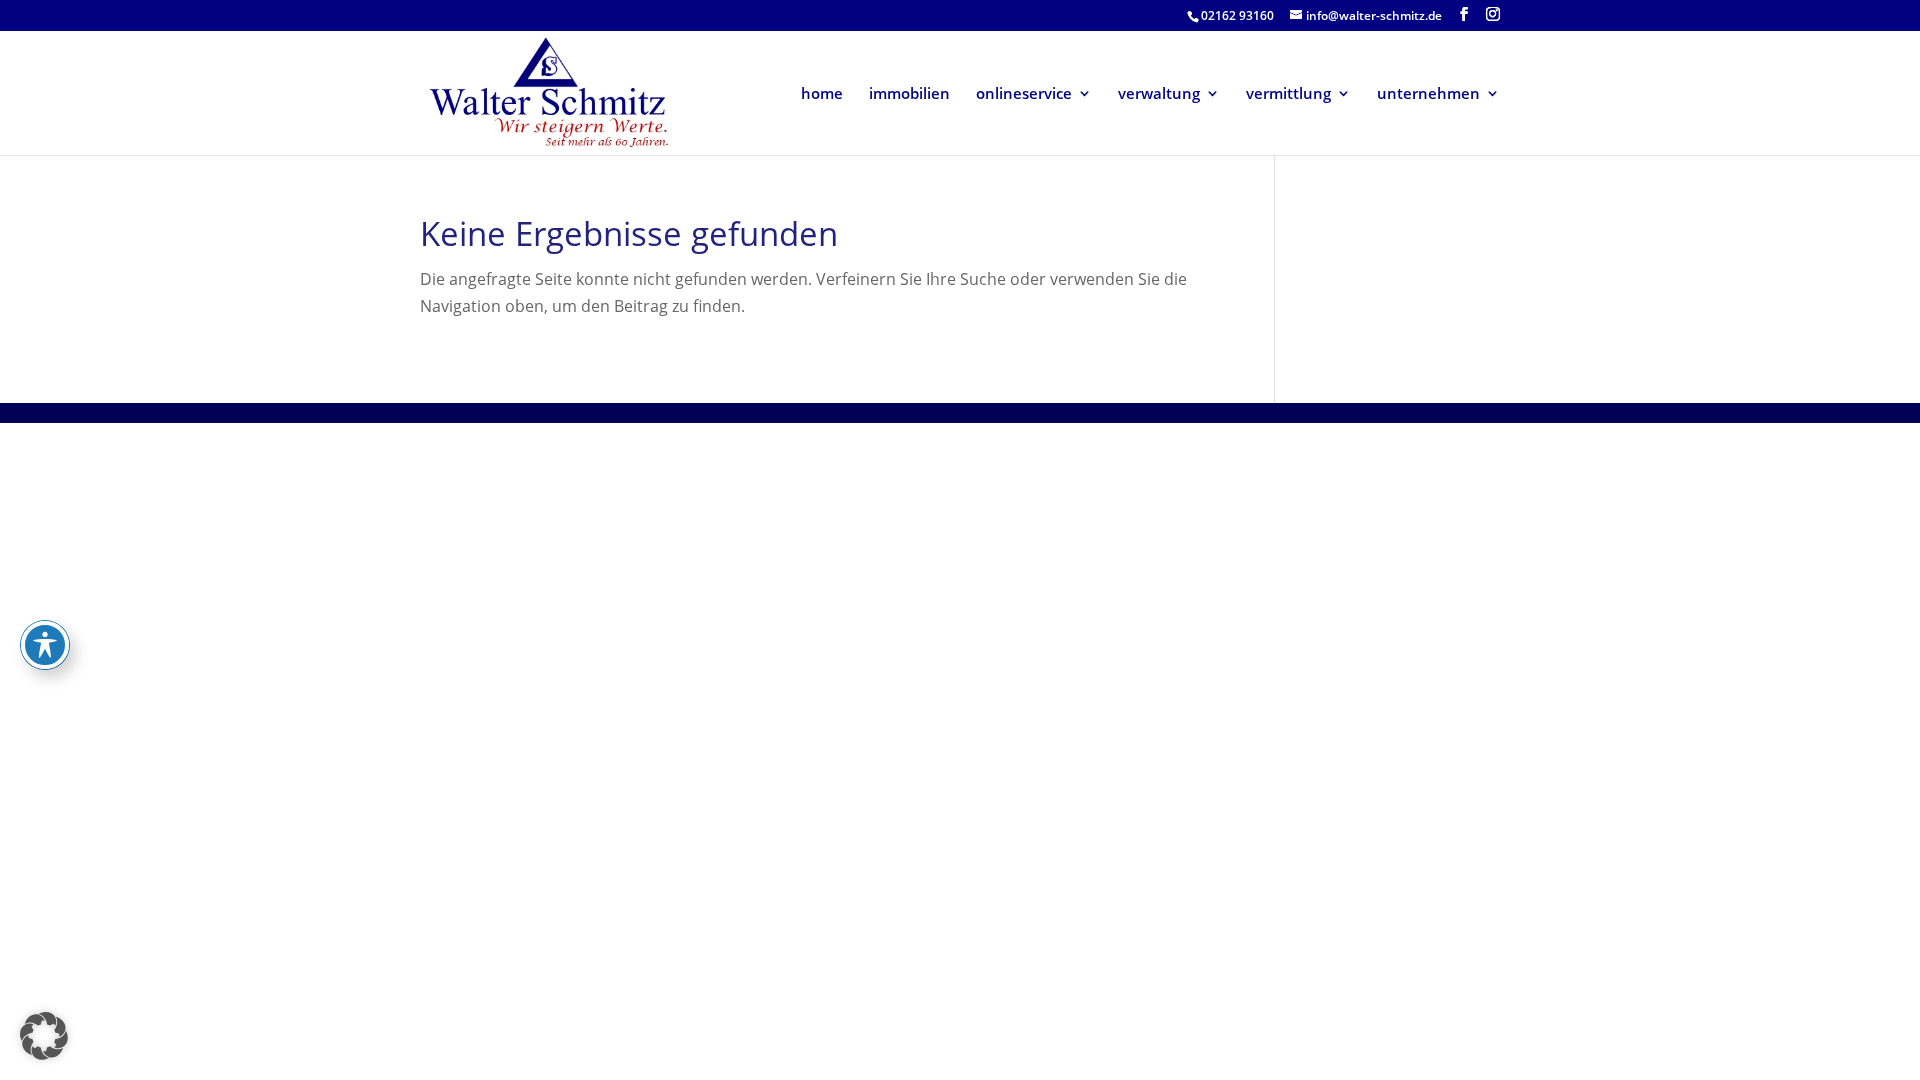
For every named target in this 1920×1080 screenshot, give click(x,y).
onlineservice (1024, 94)
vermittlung (1288, 94)
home (822, 94)
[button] (44, 1036)
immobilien (909, 94)
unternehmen (1428, 94)
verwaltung (1159, 94)
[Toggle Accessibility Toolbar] (45, 645)
